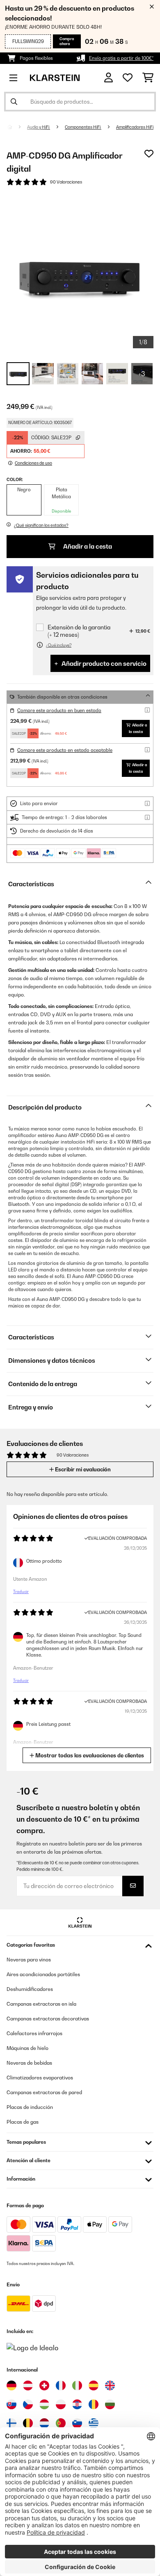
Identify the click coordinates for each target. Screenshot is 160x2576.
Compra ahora (67, 41)
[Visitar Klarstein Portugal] (61, 2423)
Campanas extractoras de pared (44, 2092)
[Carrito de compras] (148, 78)
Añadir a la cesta (87, 546)
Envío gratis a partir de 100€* (121, 58)
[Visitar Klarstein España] (94, 2385)
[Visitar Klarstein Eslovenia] (77, 2423)
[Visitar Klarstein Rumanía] (94, 2404)
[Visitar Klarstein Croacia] (77, 2404)
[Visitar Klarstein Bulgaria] (110, 2404)
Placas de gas (23, 2122)
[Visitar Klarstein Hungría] (44, 2404)
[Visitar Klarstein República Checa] (28, 2404)
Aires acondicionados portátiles (43, 1974)
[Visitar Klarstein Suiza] (44, 2385)
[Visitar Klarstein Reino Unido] (110, 2385)
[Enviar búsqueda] (14, 102)
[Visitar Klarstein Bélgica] (28, 2423)
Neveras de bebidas (29, 2063)
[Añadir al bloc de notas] (149, 154)
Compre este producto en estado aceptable (65, 750)
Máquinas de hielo (27, 2048)
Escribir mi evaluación (82, 1469)
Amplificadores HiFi (135, 127)
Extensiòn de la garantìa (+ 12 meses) (79, 631)
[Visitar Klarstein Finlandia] (11, 2423)
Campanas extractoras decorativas (48, 2019)
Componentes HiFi (83, 127)
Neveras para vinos (29, 1960)
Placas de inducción (30, 2107)
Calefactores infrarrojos (34, 2033)
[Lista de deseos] (128, 78)
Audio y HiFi (39, 127)
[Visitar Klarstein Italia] (77, 2385)
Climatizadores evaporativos (40, 2078)
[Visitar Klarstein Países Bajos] (44, 2423)
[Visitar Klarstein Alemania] (11, 2385)
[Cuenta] (109, 78)
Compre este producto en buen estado (59, 710)
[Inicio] (17, 127)
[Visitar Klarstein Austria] (28, 2385)
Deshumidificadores (30, 1989)
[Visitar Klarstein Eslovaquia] (11, 2404)
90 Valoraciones (66, 182)
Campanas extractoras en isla (41, 2004)
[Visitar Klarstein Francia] (61, 2385)
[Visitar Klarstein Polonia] (61, 2404)
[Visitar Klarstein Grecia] (94, 2424)
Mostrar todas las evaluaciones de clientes (89, 1755)
